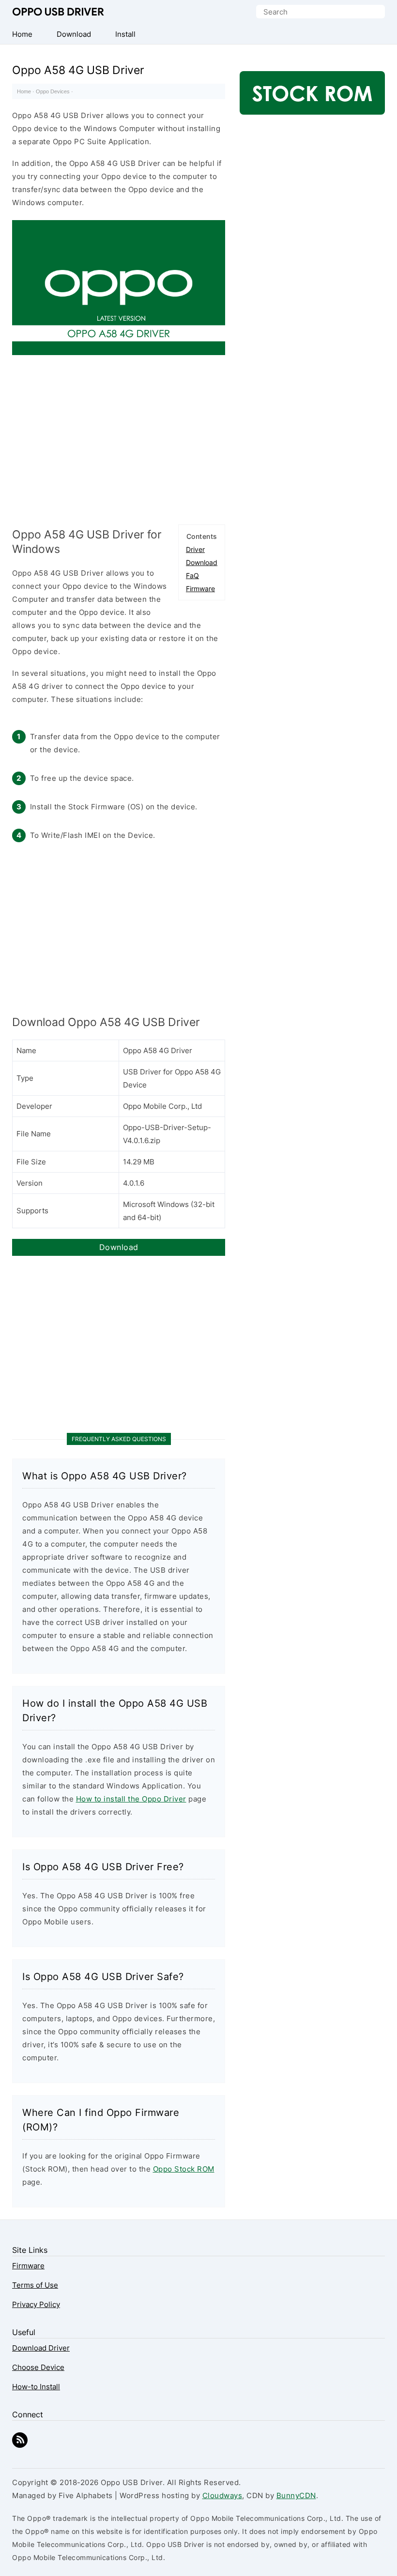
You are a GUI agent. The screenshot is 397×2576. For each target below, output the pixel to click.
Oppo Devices (53, 91)
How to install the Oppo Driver (131, 1799)
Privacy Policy (36, 2304)
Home (24, 91)
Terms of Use (35, 2285)
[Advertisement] (119, 437)
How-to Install (36, 2387)
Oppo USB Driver (58, 12)
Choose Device (38, 2367)
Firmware (200, 588)
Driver (195, 549)
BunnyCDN (296, 2495)
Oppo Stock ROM (184, 2169)
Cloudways (222, 2495)
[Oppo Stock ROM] (312, 98)
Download (202, 562)
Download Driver (41, 2348)
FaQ (192, 575)
